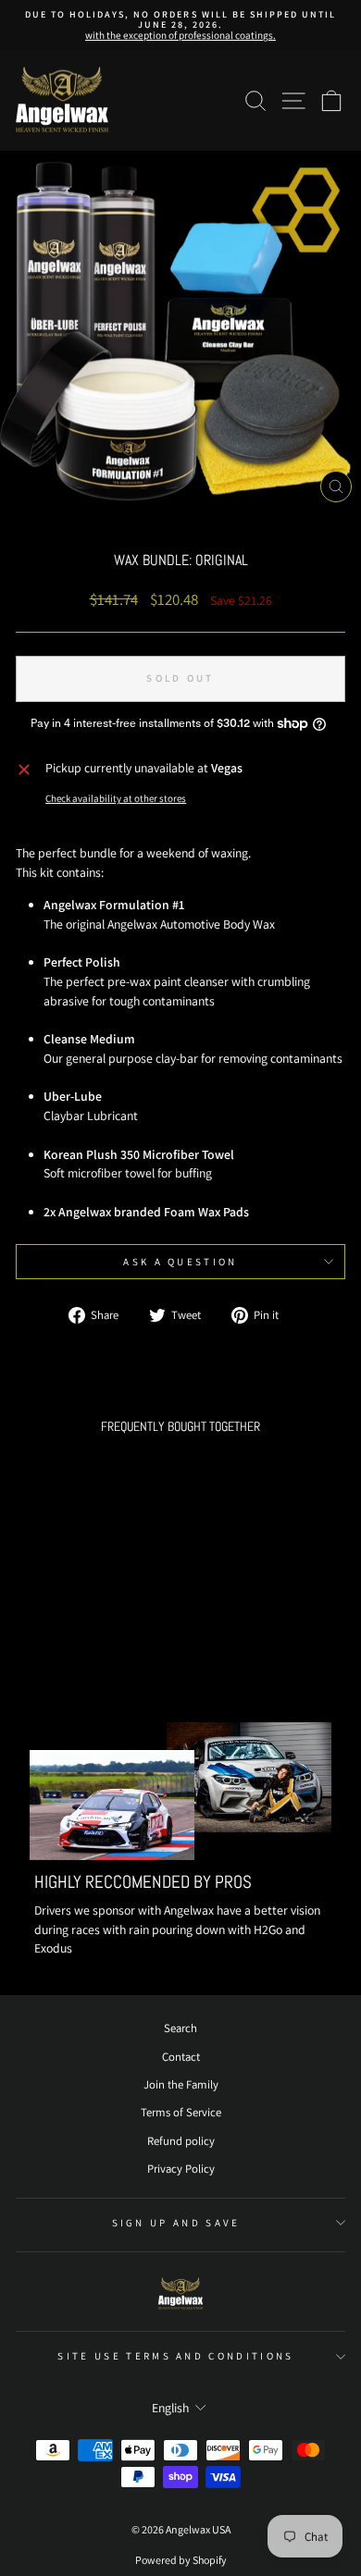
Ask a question (180, 1262)
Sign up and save (176, 2223)
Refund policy (181, 2141)
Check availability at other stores (116, 798)
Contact (181, 2057)
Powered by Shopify (181, 2560)
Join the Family (181, 2084)
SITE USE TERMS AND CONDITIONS (175, 2356)
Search (180, 2028)
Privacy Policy (181, 2169)
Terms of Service (181, 2112)
